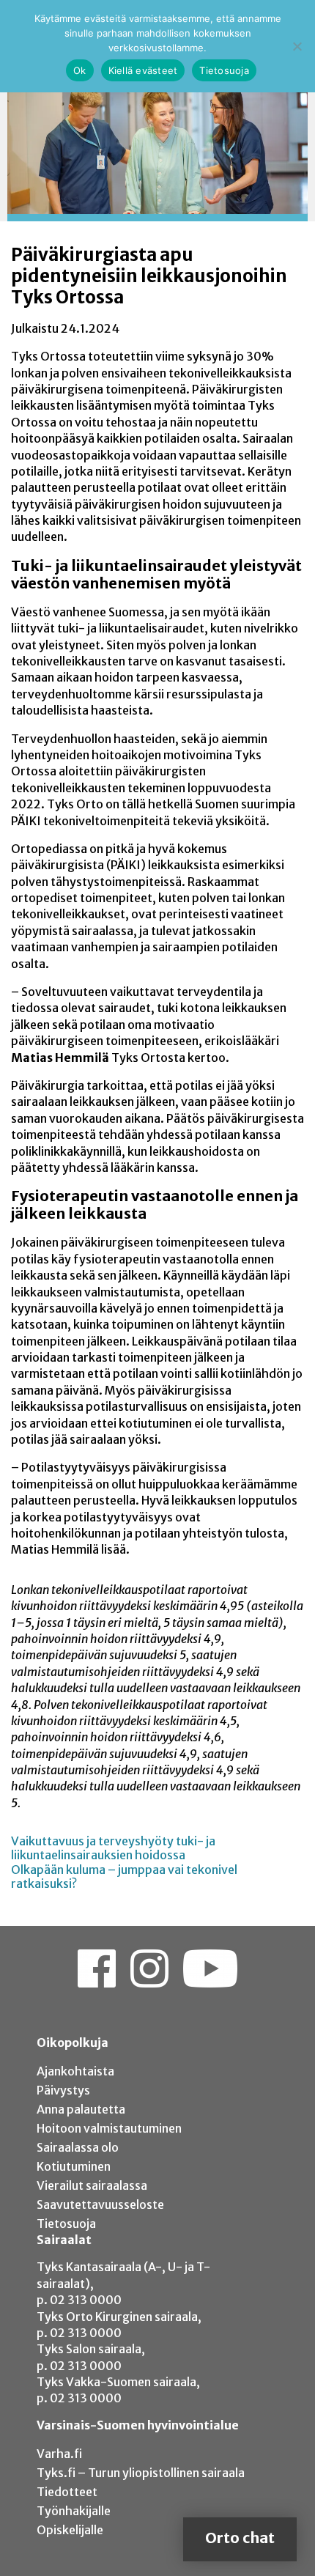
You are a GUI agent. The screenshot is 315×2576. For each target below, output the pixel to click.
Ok (80, 70)
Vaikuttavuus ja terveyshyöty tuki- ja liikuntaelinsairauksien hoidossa (113, 1848)
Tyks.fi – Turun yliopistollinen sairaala (141, 2473)
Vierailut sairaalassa (92, 2185)
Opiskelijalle (70, 2530)
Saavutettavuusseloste (100, 2204)
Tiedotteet (67, 2492)
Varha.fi (59, 2454)
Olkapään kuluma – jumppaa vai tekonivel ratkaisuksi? (124, 1876)
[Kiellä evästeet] (297, 46)
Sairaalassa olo (78, 2147)
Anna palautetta (81, 2109)
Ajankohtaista (75, 2071)
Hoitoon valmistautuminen (109, 2128)
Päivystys (63, 2090)
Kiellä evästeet (143, 70)
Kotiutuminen (74, 2166)
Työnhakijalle (74, 2511)
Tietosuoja (66, 2223)
